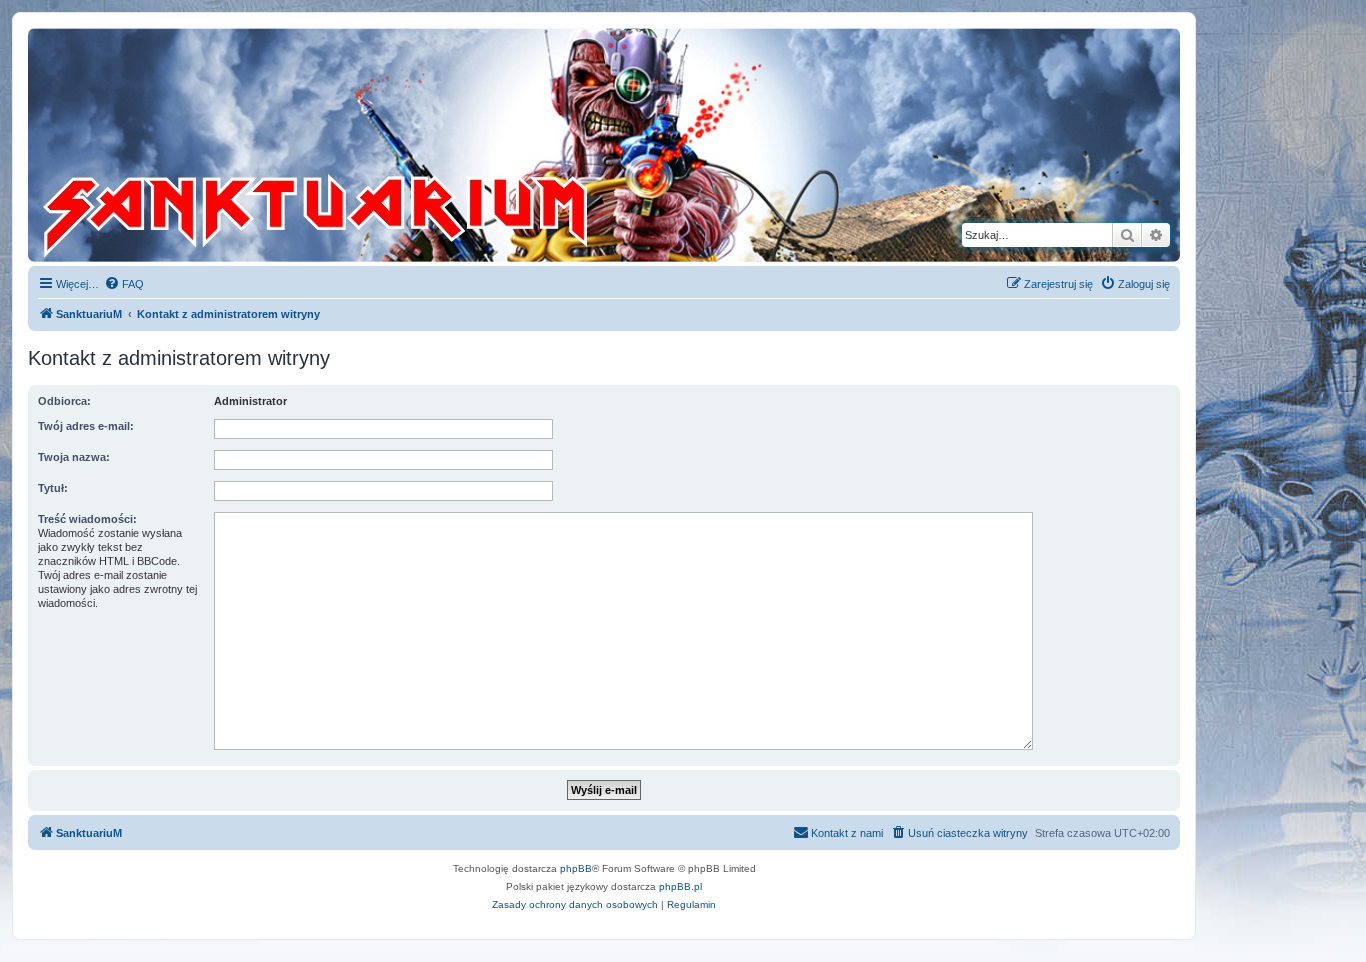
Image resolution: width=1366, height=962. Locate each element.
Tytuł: (53, 488)
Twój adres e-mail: (86, 426)
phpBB (576, 868)
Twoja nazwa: (74, 457)
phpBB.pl (680, 886)
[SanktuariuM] (409, 145)
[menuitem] (124, 284)
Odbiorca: (64, 401)
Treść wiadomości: (87, 519)
